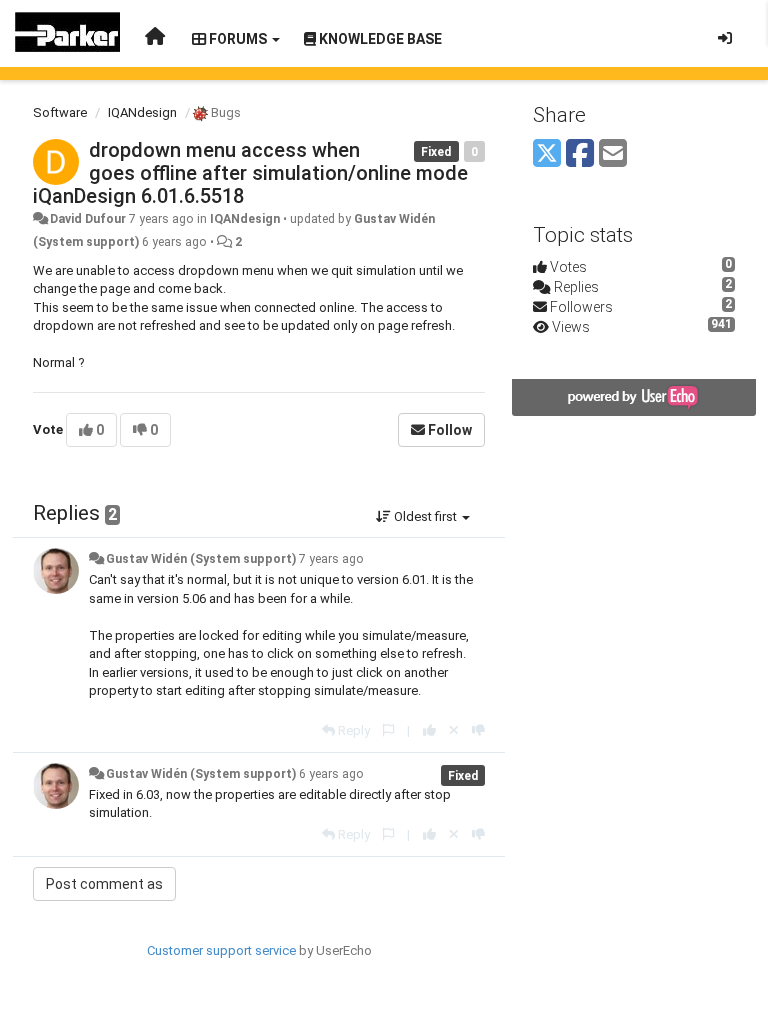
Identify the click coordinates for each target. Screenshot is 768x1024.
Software (60, 112)
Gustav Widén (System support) (201, 559)
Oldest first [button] (425, 516)
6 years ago (331, 774)
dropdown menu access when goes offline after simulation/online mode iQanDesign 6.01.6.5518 (250, 173)
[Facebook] (580, 154)
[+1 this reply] (429, 730)
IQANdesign (142, 112)
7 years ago (331, 559)
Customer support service (221, 950)
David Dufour (88, 219)
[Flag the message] (388, 730)
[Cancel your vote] (454, 730)
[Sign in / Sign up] (725, 38)
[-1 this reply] (478, 730)
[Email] (613, 154)
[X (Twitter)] (547, 154)
